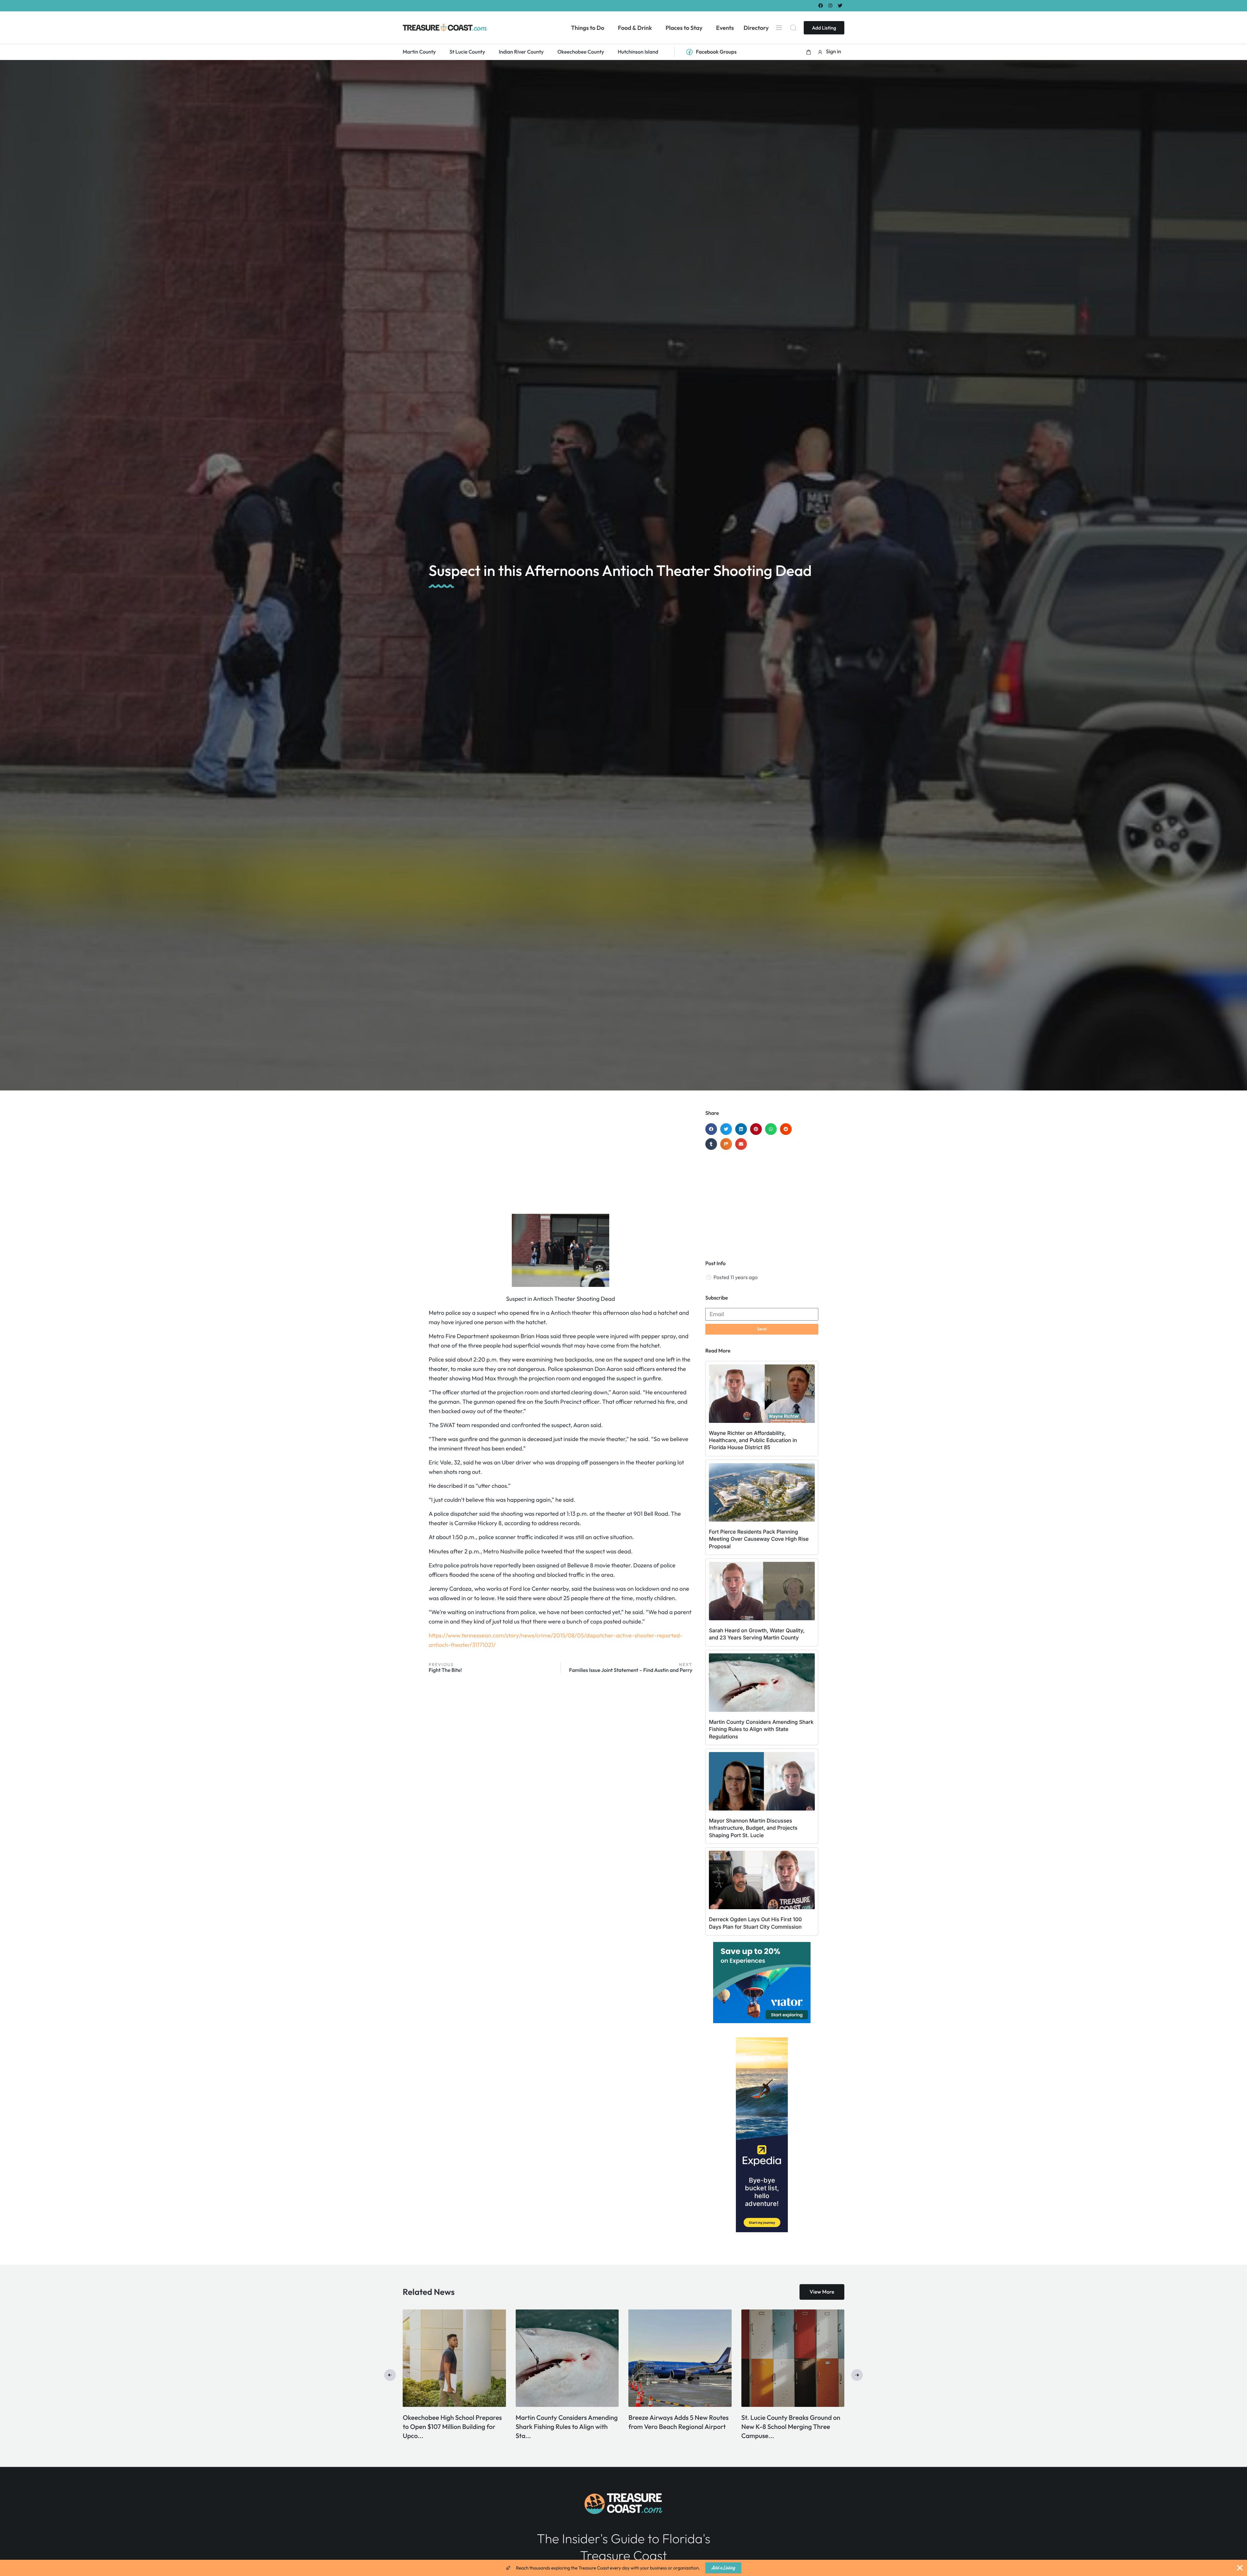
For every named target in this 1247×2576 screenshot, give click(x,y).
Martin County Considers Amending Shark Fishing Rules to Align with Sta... (793, 2427)
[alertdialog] (623, 2568)
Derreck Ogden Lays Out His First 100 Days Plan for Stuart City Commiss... (564, 2427)
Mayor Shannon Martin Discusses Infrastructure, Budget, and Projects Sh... (454, 2427)
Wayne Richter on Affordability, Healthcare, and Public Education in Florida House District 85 (753, 1440)
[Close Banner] (1240, 2568)
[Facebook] (820, 5)
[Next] (857, 2375)
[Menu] (779, 28)
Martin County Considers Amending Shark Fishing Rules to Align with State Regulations (761, 1729)
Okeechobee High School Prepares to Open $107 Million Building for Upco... (678, 2427)
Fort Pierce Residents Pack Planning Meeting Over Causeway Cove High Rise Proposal (759, 1539)
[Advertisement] (561, 1162)
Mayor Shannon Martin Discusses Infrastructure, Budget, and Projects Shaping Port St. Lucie (753, 1828)
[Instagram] (831, 5)
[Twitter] (840, 5)
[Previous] (390, 2375)
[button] (809, 52)
